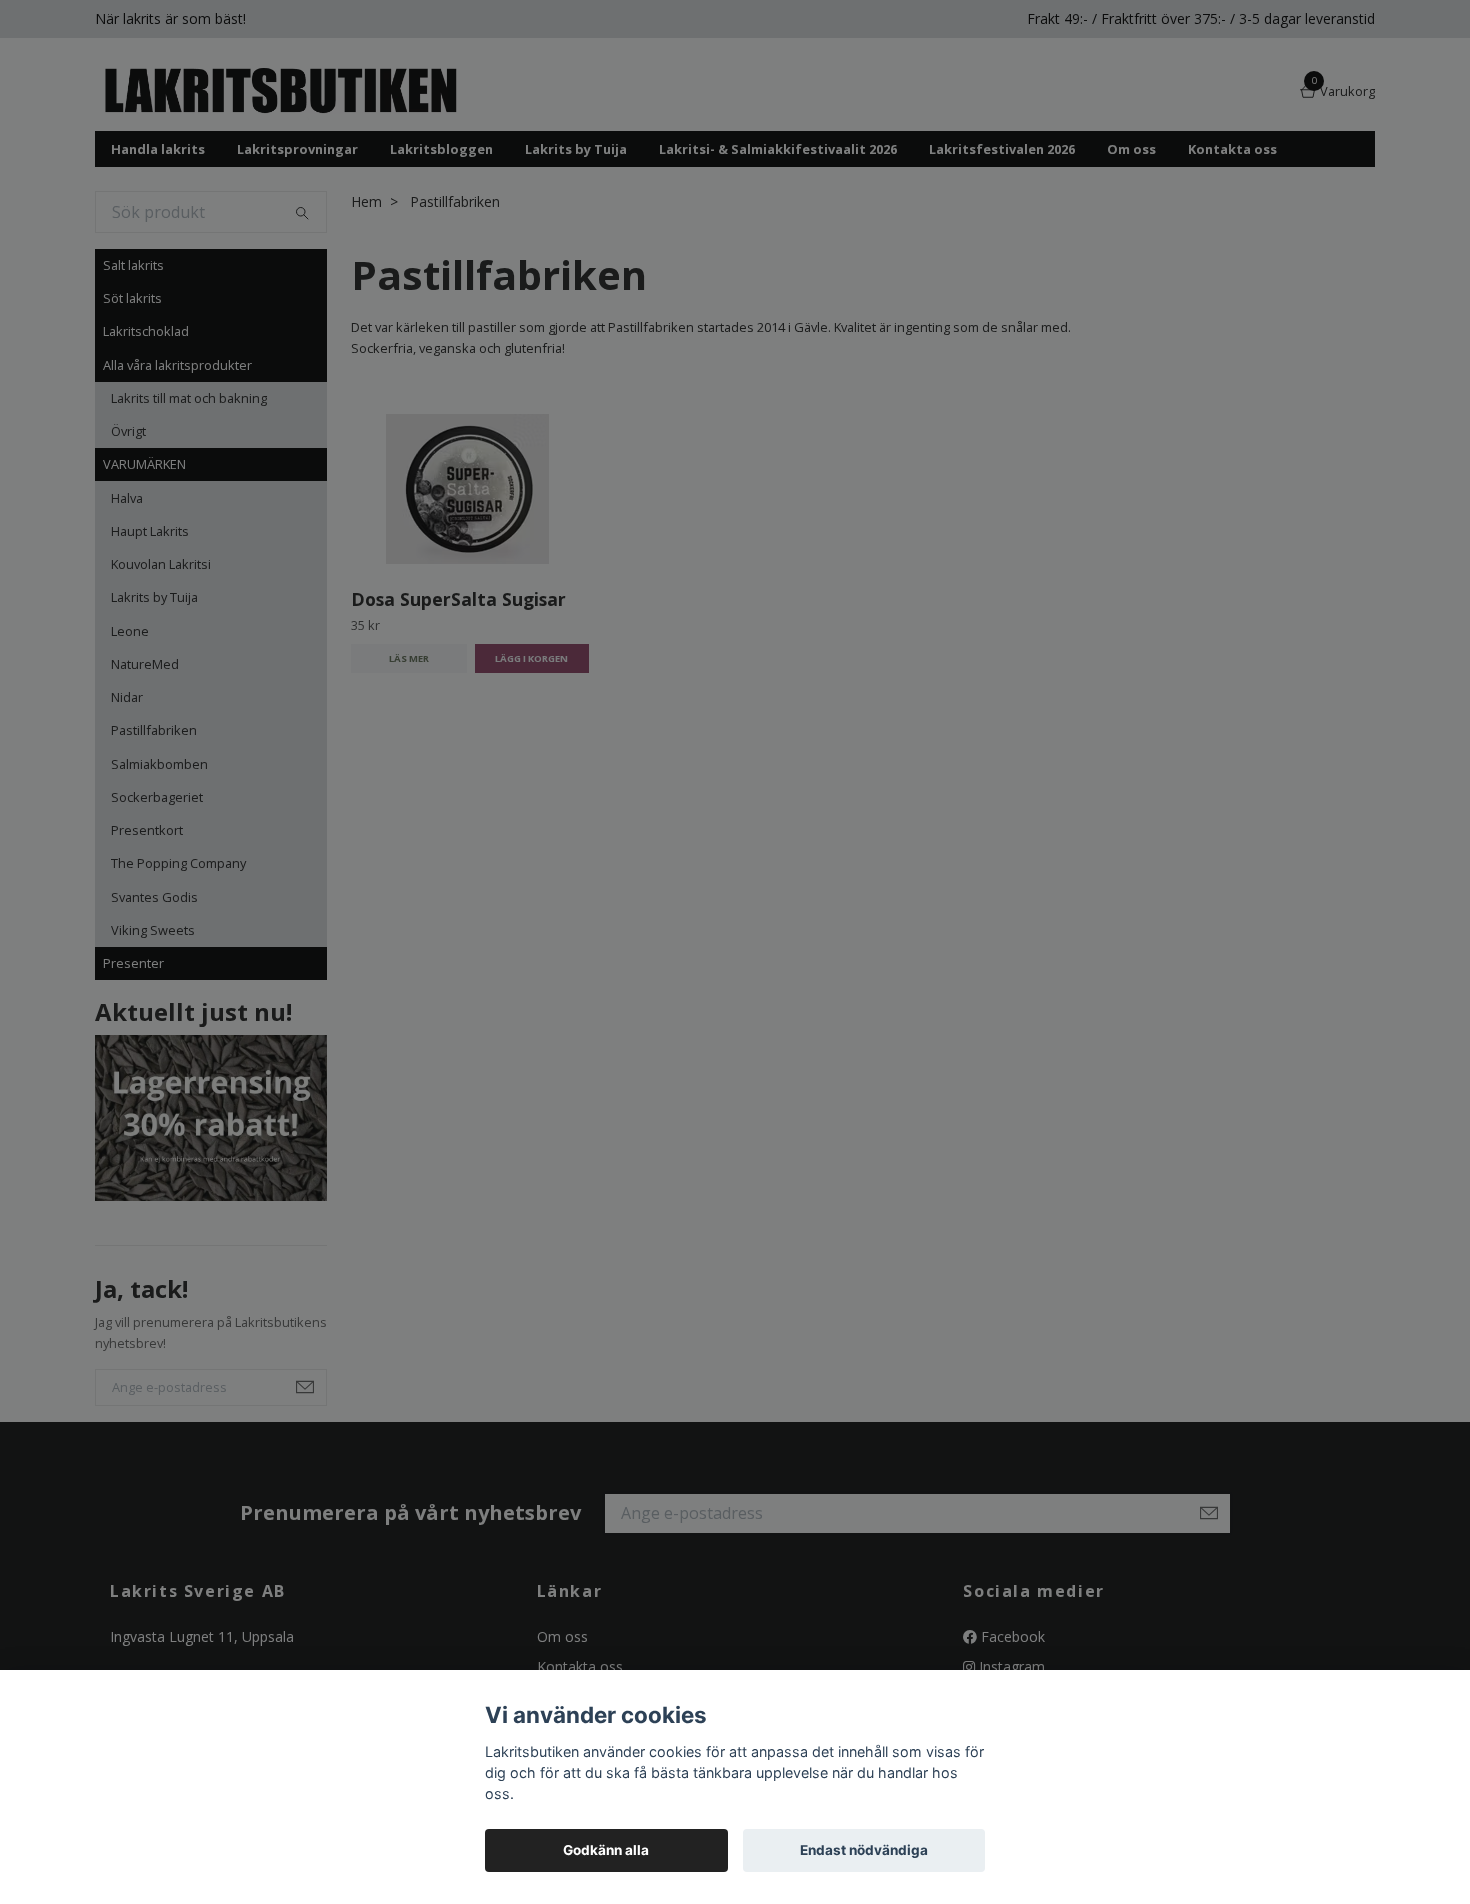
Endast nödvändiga (864, 1850)
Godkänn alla (606, 1850)
